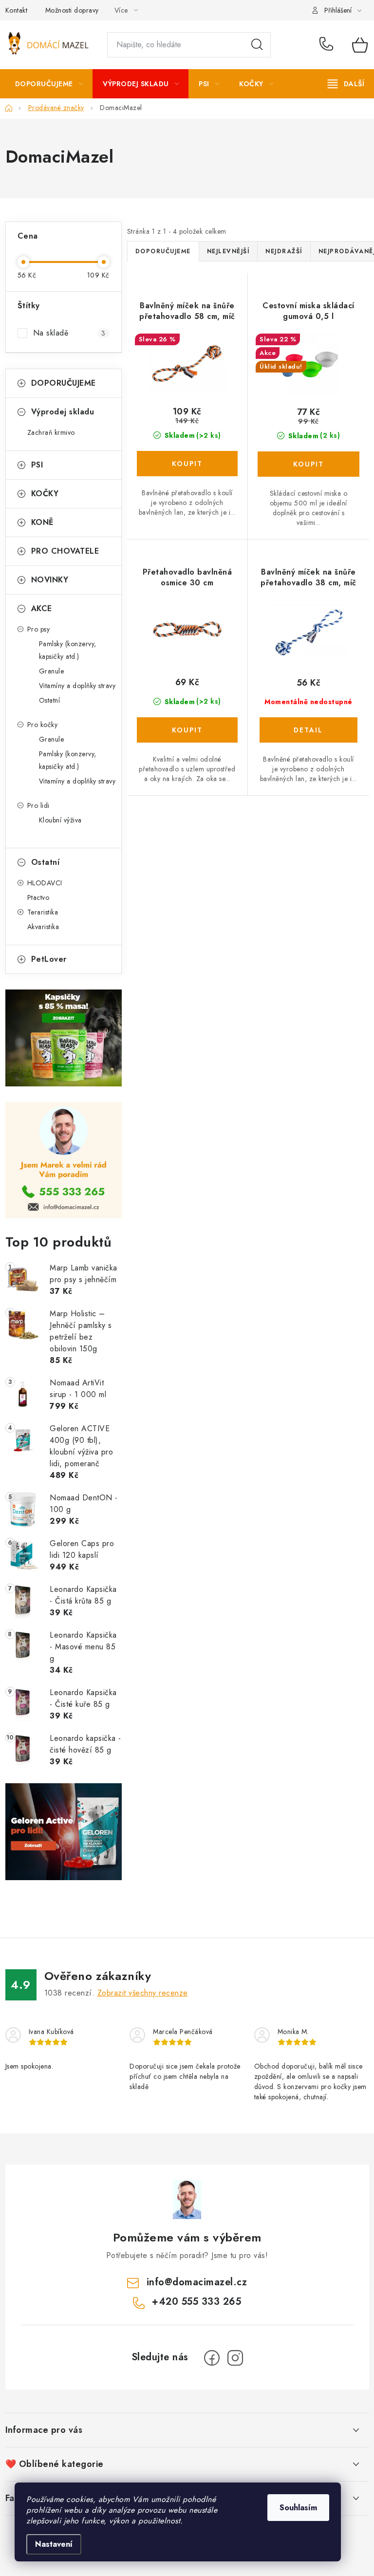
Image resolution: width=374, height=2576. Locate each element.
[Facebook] (212, 2358)
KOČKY (45, 494)
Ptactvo (38, 897)
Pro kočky (43, 725)
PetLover (49, 959)
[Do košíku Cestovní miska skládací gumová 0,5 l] (309, 464)
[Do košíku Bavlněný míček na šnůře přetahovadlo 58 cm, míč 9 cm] (187, 464)
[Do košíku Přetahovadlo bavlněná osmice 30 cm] (187, 730)
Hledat (257, 45)
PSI (37, 465)
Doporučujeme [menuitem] (163, 251)
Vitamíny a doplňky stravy (77, 686)
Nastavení (54, 2544)
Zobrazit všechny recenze (143, 1993)
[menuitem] (49, 84)
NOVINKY (50, 580)
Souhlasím (298, 2508)
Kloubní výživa (60, 820)
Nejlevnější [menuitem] (228, 251)
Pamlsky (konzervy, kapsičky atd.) (68, 650)
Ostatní (50, 700)
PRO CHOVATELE (65, 551)
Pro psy (39, 629)
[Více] (346, 84)
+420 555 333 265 (328, 45)
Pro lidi (38, 805)
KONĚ (42, 522)
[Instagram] (235, 2358)
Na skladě (69, 333)
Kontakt (17, 10)
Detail (309, 730)
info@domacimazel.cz (197, 2282)
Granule (52, 671)
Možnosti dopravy (72, 10)
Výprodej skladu (63, 412)
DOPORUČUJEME (64, 383)
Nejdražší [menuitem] (284, 251)
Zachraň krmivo (51, 432)
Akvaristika (43, 927)
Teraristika (43, 912)
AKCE (42, 608)
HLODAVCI (45, 883)
